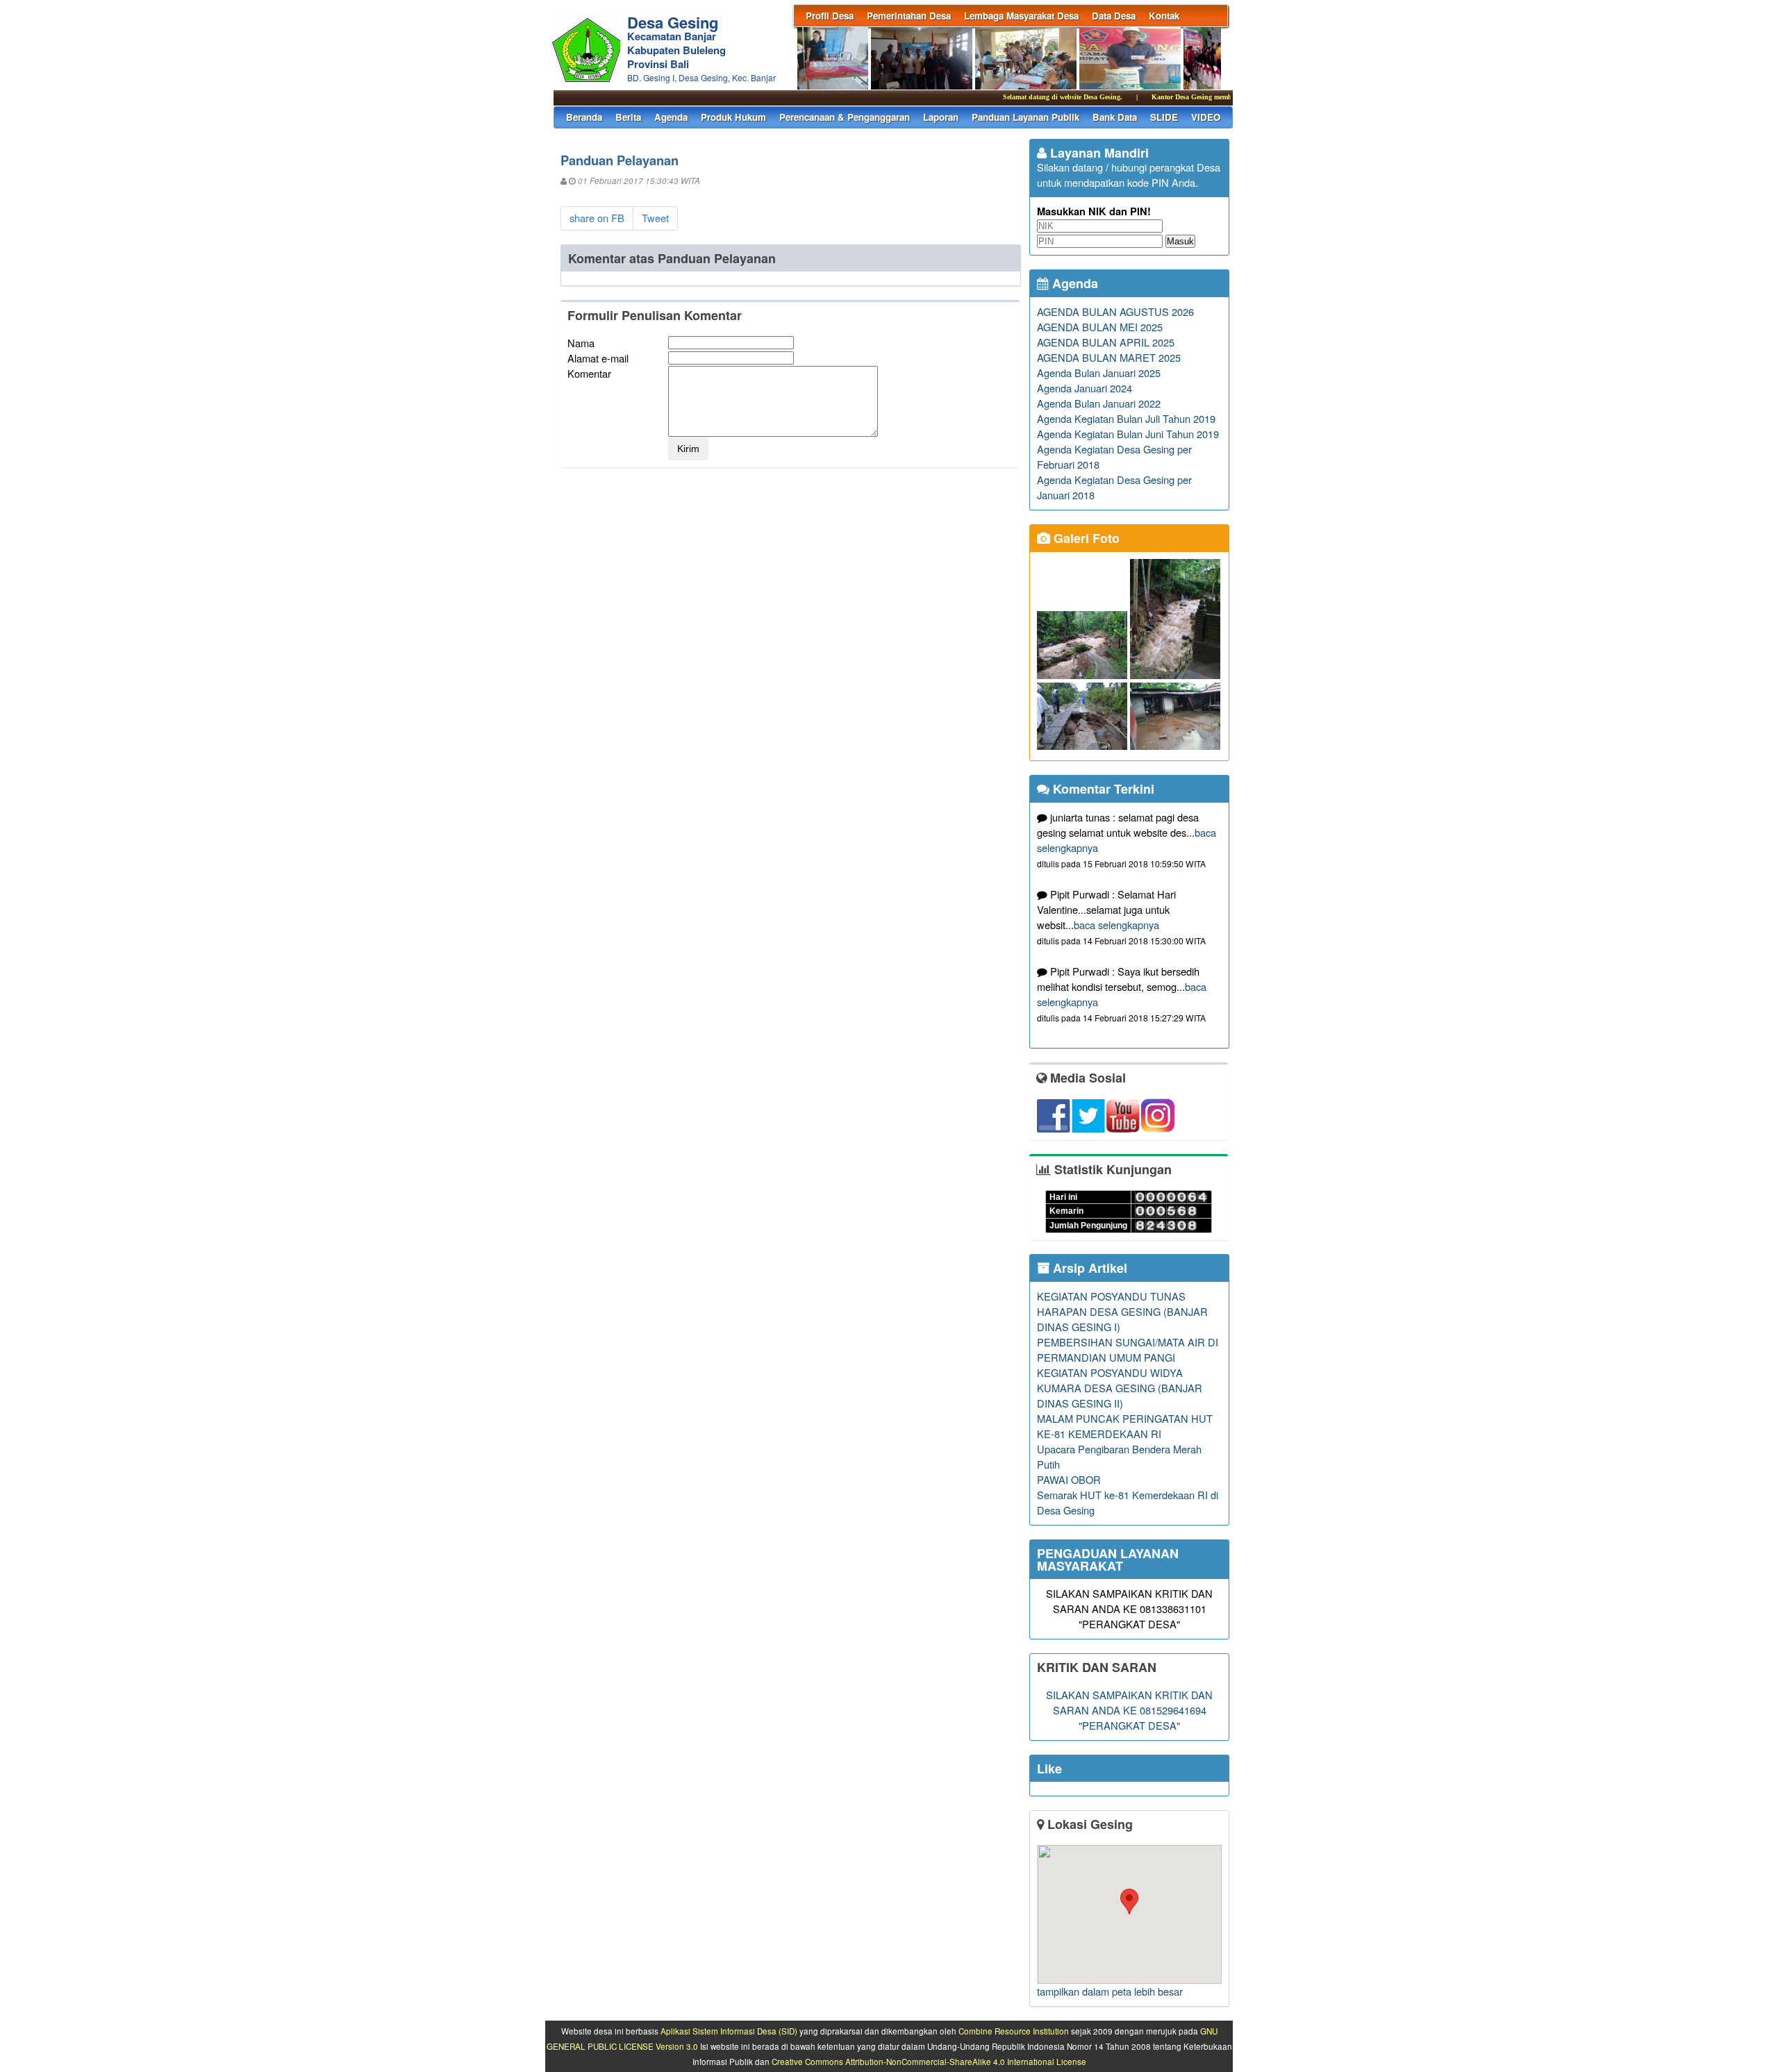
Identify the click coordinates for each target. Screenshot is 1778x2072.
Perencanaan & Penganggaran (845, 117)
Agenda (671, 117)
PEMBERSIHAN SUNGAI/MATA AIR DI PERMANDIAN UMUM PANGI (1128, 1350)
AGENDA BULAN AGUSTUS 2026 (1115, 311)
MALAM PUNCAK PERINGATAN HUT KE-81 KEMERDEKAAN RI (1125, 1426)
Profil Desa (830, 16)
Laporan (941, 117)
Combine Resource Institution (1014, 2031)
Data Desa (1114, 16)
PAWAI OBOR (1069, 1479)
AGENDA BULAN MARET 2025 (1109, 357)
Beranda (584, 117)
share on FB (597, 218)
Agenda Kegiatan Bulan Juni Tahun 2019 (1128, 434)
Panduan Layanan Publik (1025, 117)
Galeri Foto (1085, 538)
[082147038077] (1129, 1914)
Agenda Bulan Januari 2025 (1099, 373)
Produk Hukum (733, 117)
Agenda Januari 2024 (1085, 388)
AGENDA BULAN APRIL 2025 (1106, 342)
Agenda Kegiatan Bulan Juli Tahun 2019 (1126, 418)
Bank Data (1115, 117)
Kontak (1164, 16)
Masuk (1180, 241)
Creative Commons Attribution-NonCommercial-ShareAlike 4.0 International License (929, 2062)
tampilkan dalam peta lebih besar (1110, 1991)
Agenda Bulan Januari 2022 (1099, 403)
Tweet (655, 218)
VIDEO (1206, 117)
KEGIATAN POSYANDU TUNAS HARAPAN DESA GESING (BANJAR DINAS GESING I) (1122, 1311)
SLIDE (1164, 117)
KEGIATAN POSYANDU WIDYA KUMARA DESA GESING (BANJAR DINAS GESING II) (1120, 1388)
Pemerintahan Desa (909, 16)
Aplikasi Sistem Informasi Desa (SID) (729, 2031)
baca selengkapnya (1116, 925)
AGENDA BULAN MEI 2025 (1100, 327)
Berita (628, 117)
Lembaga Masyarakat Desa (1021, 16)
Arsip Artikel (1088, 1268)
